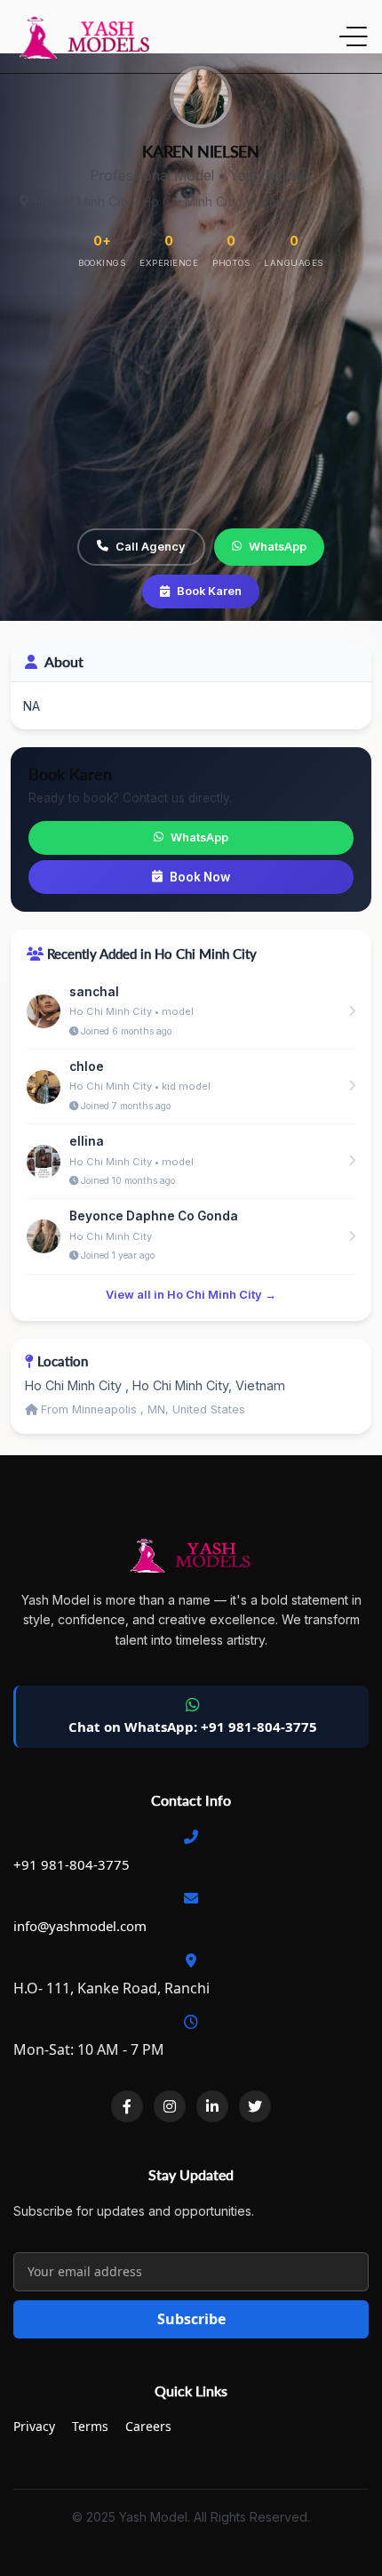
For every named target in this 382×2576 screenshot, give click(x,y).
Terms (90, 2426)
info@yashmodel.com (80, 1926)
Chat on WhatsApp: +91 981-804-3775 (193, 1727)
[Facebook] (127, 2106)
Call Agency (151, 547)
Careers (148, 2426)
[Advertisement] (191, 401)
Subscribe (191, 2319)
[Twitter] (255, 2106)
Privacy (34, 2426)
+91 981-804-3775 (72, 1864)
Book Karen (209, 591)
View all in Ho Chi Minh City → (191, 1295)
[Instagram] (170, 2106)
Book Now (200, 877)
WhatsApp (278, 547)
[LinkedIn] (212, 2106)
